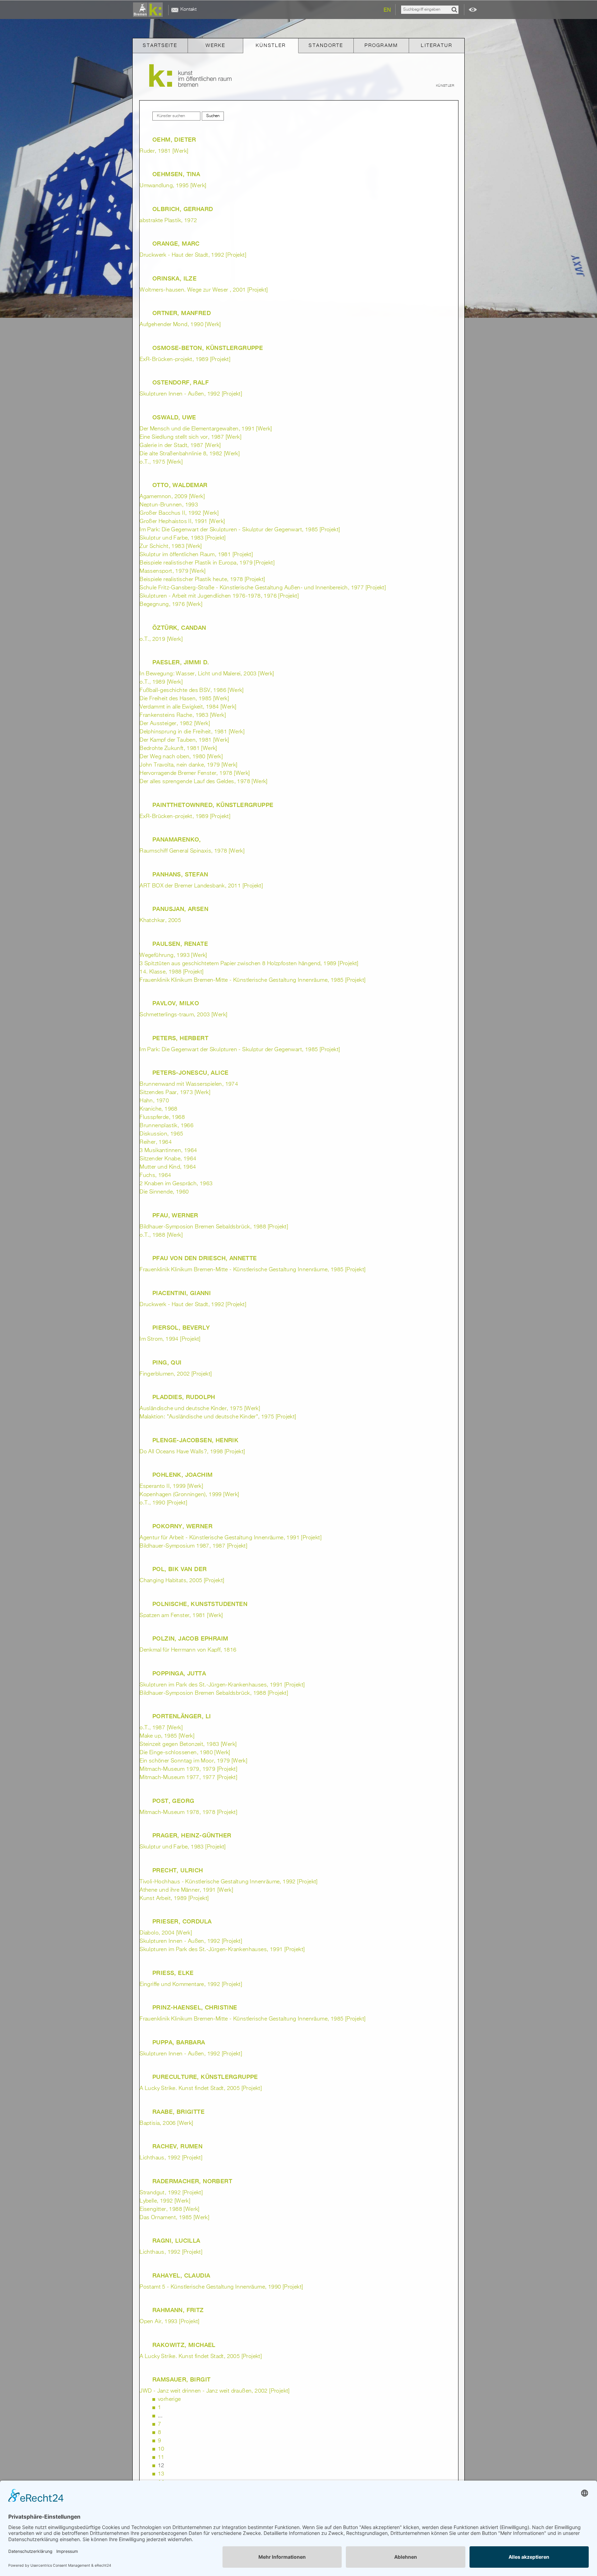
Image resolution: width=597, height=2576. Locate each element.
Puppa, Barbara (179, 2042)
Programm (381, 46)
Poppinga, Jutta (179, 1673)
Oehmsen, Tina (176, 174)
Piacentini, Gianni (182, 1293)
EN (387, 10)
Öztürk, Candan (179, 628)
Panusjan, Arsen (180, 909)
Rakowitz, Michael (184, 2345)
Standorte (326, 46)
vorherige (169, 2399)
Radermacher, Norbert (192, 2181)
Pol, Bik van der (179, 1569)
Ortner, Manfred (182, 313)
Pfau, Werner (175, 1215)
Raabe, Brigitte (178, 2112)
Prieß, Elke (173, 1973)
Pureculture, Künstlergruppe (205, 2077)
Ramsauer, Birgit (181, 2379)
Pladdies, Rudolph (184, 1397)
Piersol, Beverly (181, 1328)
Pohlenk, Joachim (182, 1475)
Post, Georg (173, 1801)
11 (161, 2458)
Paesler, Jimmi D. (181, 662)
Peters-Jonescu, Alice (190, 1073)
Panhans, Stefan (180, 874)
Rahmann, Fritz (178, 2310)
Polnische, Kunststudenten (200, 1604)
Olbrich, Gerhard (183, 209)
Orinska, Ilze (174, 278)
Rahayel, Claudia (181, 2275)
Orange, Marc (176, 244)
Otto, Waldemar (180, 485)
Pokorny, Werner (182, 1526)
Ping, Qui (167, 1362)
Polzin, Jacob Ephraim (190, 1638)
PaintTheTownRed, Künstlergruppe (213, 805)
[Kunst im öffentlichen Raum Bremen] (149, 10)
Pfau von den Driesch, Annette (205, 1258)
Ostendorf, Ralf (181, 382)
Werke (216, 46)
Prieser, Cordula (182, 1921)
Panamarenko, (177, 839)
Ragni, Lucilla (176, 2241)
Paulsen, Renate (180, 944)
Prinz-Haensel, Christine (195, 2007)
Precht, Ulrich (178, 1870)
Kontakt (188, 9)
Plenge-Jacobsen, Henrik (195, 1440)
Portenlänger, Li (182, 1716)
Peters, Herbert (180, 1038)
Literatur (437, 46)
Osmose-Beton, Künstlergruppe (208, 348)
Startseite (160, 46)
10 (161, 2449)
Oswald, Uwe (174, 417)
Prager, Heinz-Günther (192, 1835)
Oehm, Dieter (174, 140)
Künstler (271, 46)
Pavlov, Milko (176, 1003)
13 (161, 2474)
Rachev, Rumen (177, 2146)
